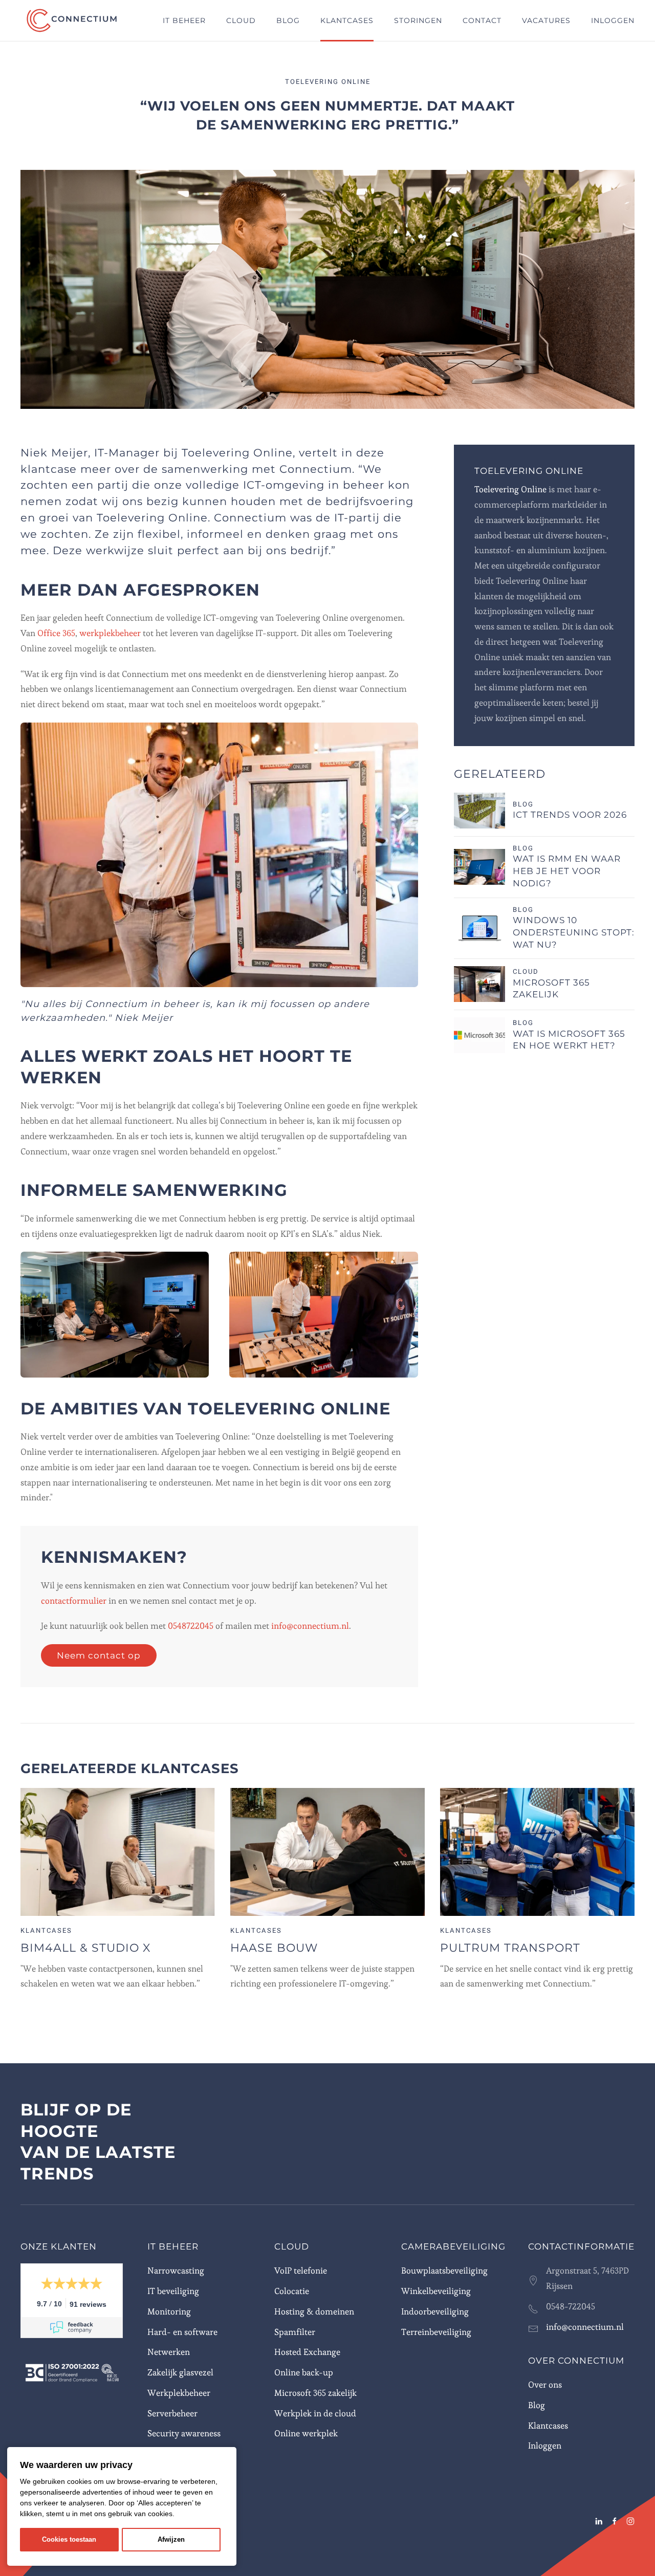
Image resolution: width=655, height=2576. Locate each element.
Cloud (292, 2246)
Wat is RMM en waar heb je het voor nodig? (567, 871)
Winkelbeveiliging (436, 2291)
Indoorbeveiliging (435, 2311)
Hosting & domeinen (314, 2311)
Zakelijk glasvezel (180, 2372)
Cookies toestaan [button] (69, 2540)
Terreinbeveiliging (436, 2332)
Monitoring (169, 2311)
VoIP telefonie (301, 2271)
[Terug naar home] (73, 20)
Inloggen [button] (613, 20)
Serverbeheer (172, 2413)
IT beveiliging (173, 2291)
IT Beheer (173, 2246)
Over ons (545, 2385)
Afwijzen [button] (171, 2540)
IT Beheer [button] (184, 20)
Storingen (418, 20)
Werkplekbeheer (179, 2393)
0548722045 (192, 1626)
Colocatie (292, 2291)
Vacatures (546, 20)
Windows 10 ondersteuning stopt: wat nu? (574, 932)
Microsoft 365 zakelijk (315, 2393)
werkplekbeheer (110, 633)
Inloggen (545, 2446)
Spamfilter (295, 2332)
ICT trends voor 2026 (570, 815)
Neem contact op (99, 1655)
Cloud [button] (241, 20)
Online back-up (304, 2372)
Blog (288, 20)
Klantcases (347, 20)
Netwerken (169, 2352)
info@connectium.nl (310, 1626)
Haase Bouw (274, 1948)
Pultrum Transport (510, 1948)
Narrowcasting (176, 2271)
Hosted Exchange (307, 2352)
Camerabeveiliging (453, 2246)
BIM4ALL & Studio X (85, 1948)
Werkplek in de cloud (315, 2413)
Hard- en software (182, 2332)
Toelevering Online (510, 489)
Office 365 (56, 633)
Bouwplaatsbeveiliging (444, 2271)
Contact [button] (482, 20)
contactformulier (74, 1601)
